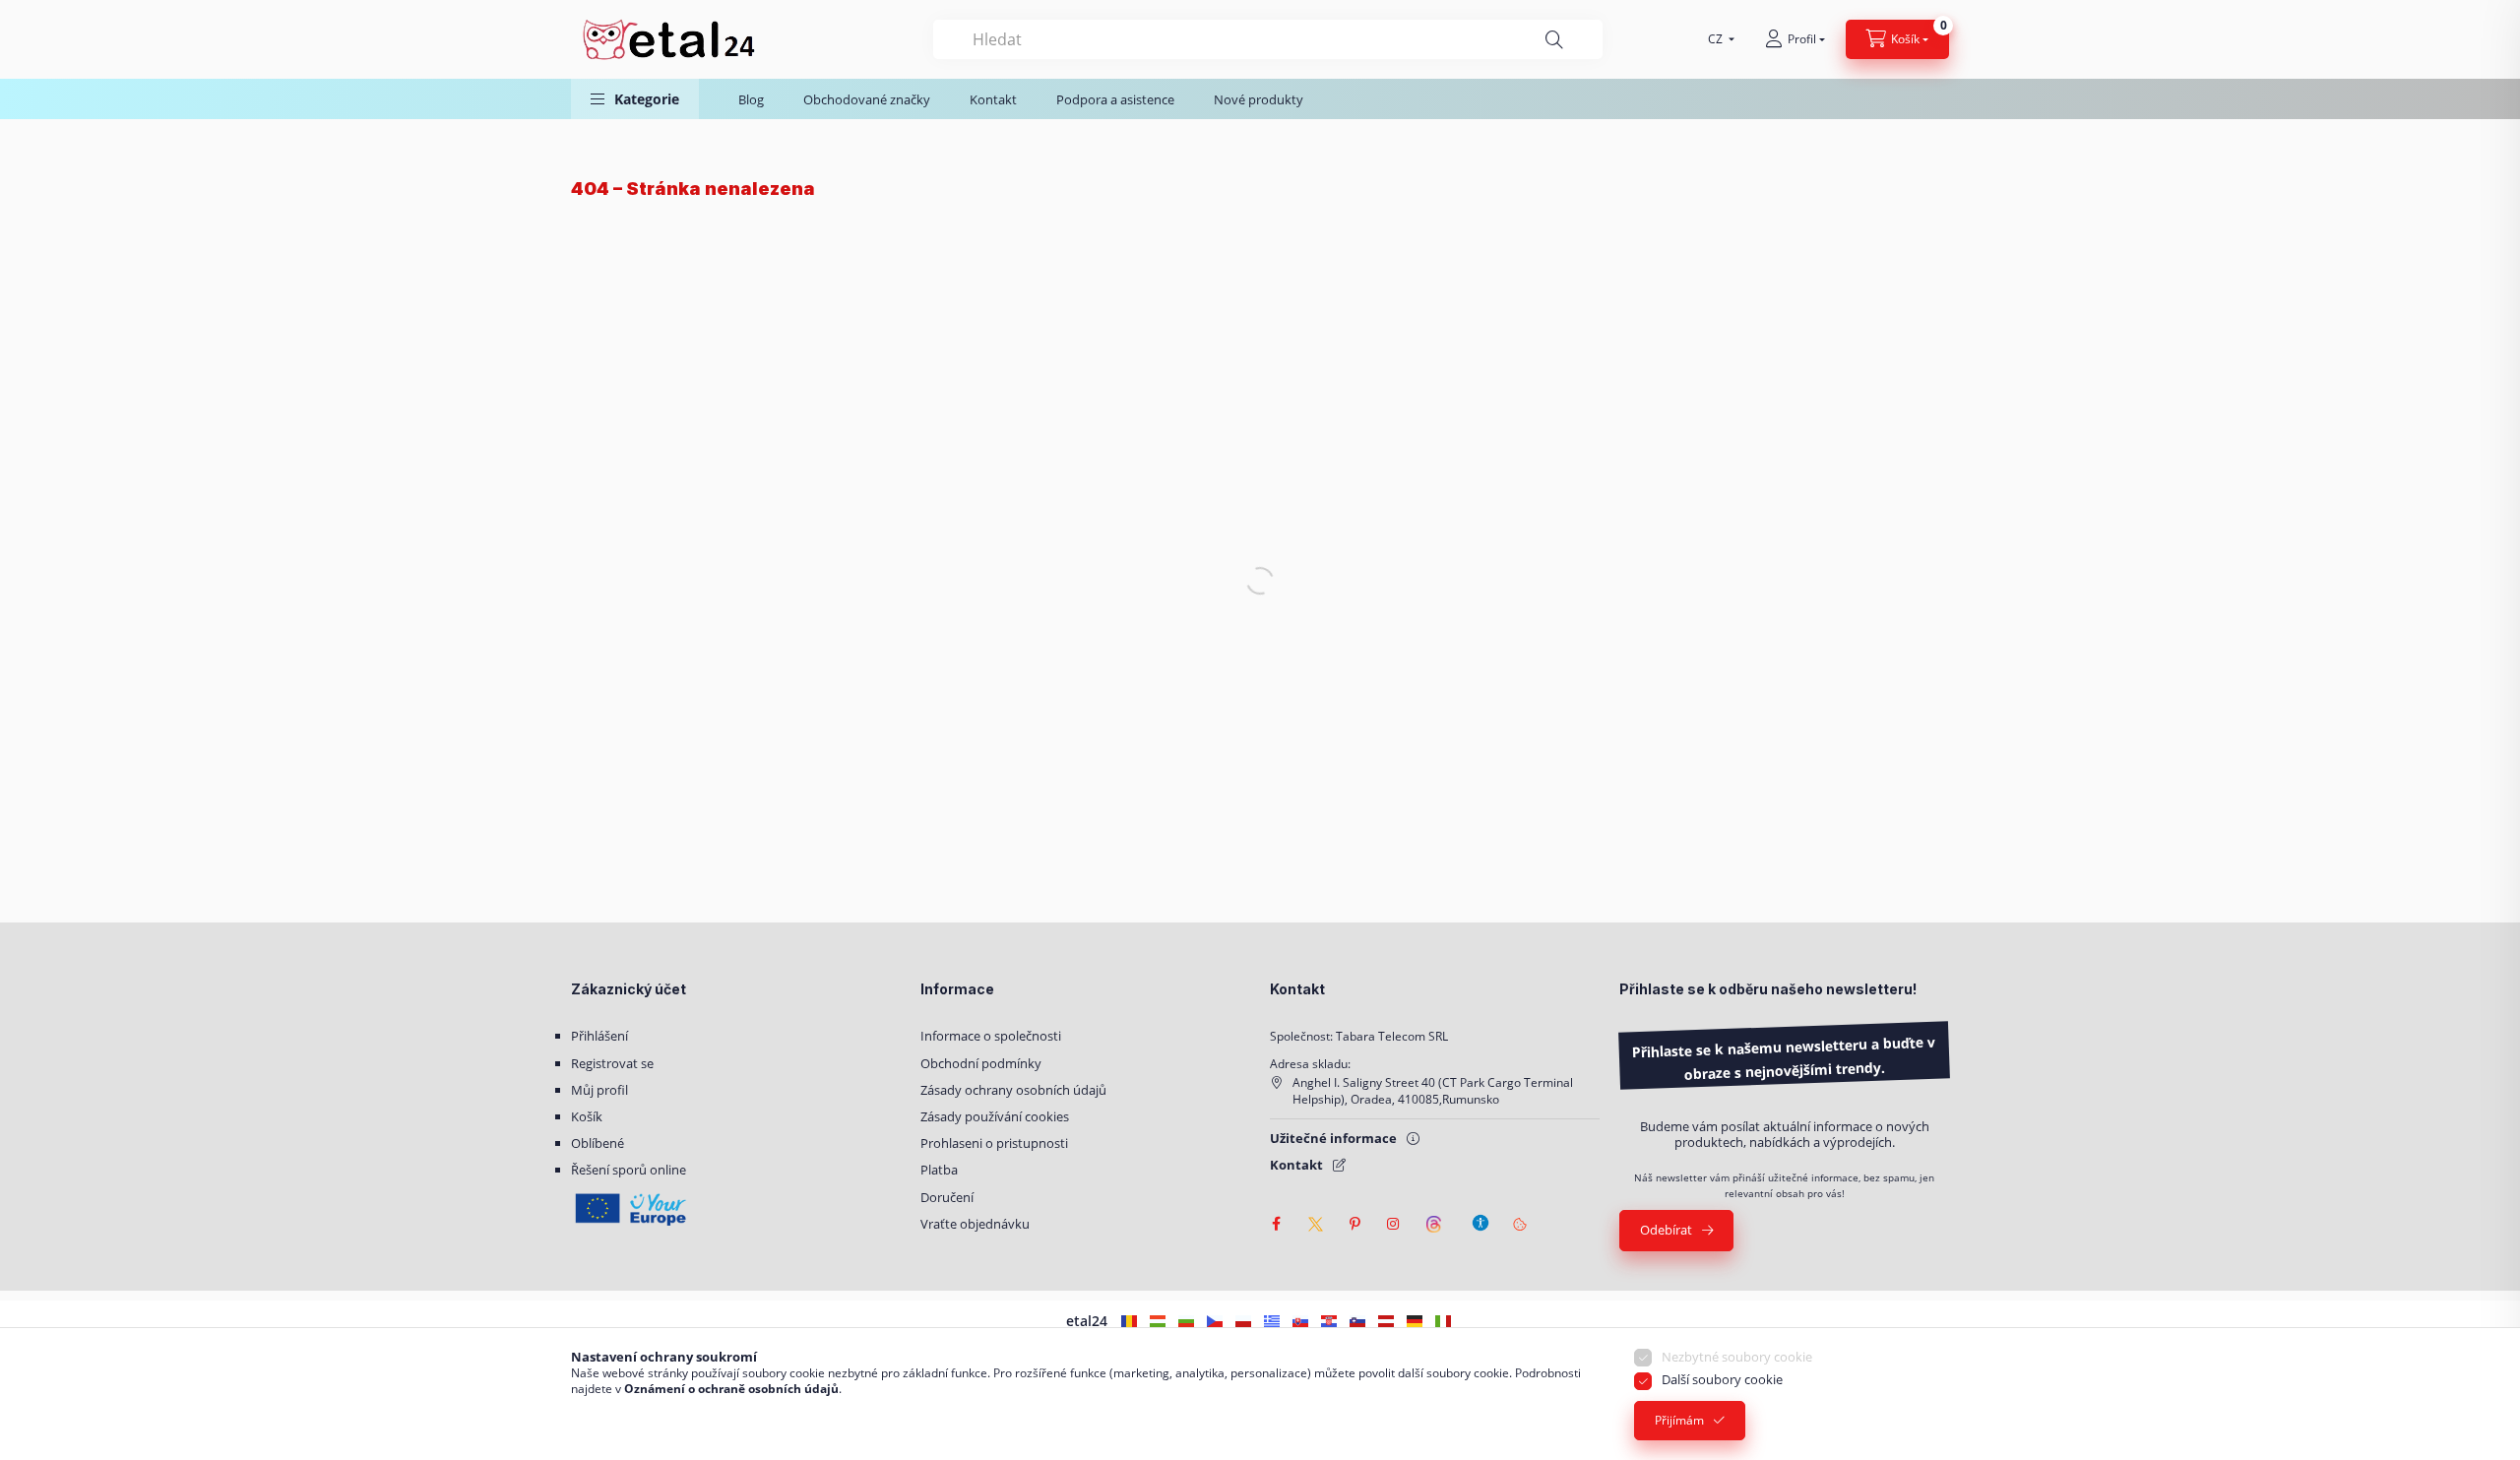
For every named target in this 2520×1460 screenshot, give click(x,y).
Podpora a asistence (1115, 99)
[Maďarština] (1158, 1321)
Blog (751, 99)
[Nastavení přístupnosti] (1480, 1214)
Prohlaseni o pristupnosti (994, 1143)
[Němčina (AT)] (1386, 1321)
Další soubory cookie (1722, 1379)
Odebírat (1666, 1230)
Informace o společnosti (991, 1036)
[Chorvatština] (1329, 1321)
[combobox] (1268, 39)
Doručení (947, 1197)
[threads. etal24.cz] (1433, 1224)
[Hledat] (1554, 40)
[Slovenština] (1300, 1321)
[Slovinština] (1357, 1321)
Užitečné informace (1333, 1138)
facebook (1276, 1224)
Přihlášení (599, 1036)
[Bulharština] (1186, 1321)
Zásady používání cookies (995, 1116)
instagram (1394, 1224)
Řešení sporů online (629, 1170)
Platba (939, 1170)
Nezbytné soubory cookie (1737, 1357)
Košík (587, 1116)
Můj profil (599, 1090)
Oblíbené (598, 1143)
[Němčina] (1415, 1321)
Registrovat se (612, 1063)
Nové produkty (1259, 99)
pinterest (1354, 1224)
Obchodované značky (867, 99)
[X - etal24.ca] (1315, 1224)
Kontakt (993, 99)
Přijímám (1679, 1420)
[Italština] (1443, 1321)
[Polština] (1243, 1321)
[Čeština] (1215, 1321)
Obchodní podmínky (981, 1063)
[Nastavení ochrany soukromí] (1520, 1224)
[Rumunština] (1129, 1321)
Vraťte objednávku (975, 1224)
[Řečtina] (1272, 1321)
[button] (635, 99)
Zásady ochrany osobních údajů (1013, 1090)
